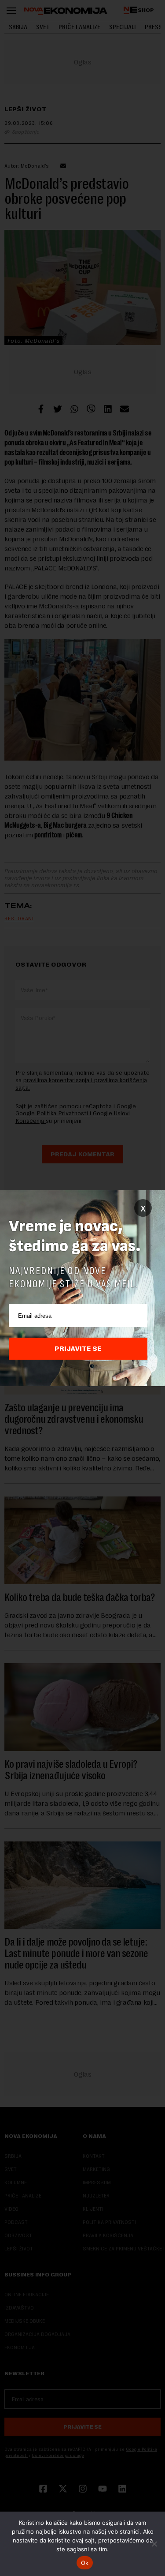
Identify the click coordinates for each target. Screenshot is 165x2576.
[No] (154, 2544)
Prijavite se (78, 1349)
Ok (85, 2563)
